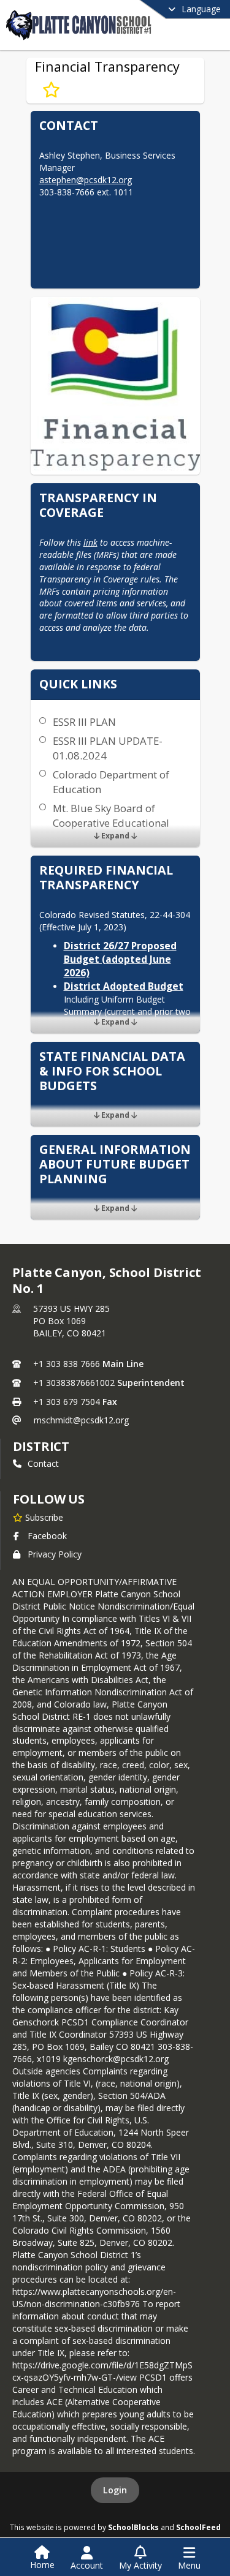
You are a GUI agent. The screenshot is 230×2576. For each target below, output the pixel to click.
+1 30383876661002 (74, 1383)
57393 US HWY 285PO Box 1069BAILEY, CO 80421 (71, 1321)
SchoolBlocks (133, 2527)
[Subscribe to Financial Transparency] (51, 90)
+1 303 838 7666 (67, 1364)
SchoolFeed (198, 2527)
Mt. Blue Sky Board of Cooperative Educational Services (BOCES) (111, 823)
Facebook (47, 1536)
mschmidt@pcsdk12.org (81, 1420)
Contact (43, 1463)
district (41, 1446)
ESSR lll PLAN (84, 722)
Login (115, 2490)
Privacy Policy (55, 1554)
